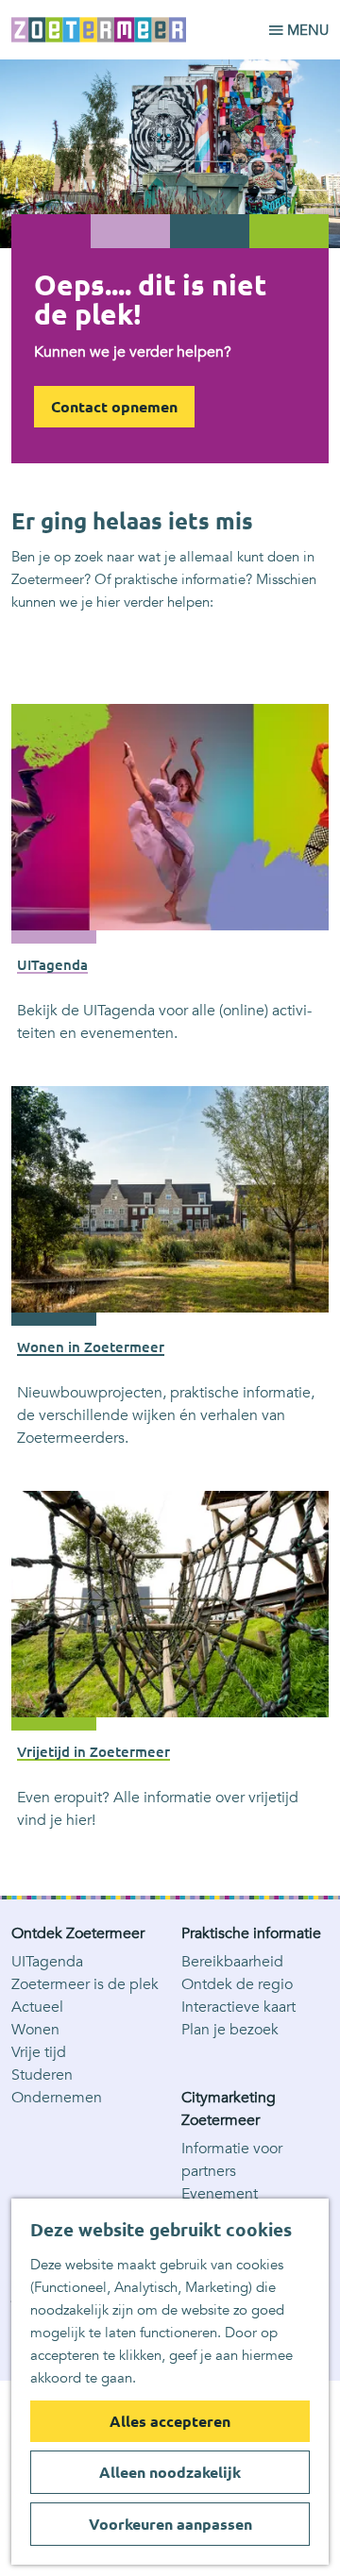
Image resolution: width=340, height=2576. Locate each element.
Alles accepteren (170, 2421)
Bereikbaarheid (232, 1962)
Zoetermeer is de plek (85, 1984)
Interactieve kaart (238, 2007)
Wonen (35, 2030)
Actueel (37, 2007)
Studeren (42, 2075)
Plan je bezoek (230, 2030)
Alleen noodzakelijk (170, 2472)
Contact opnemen (114, 407)
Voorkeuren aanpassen (170, 2524)
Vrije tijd (39, 2052)
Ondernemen (57, 2098)
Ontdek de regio (237, 1984)
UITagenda (47, 1962)
